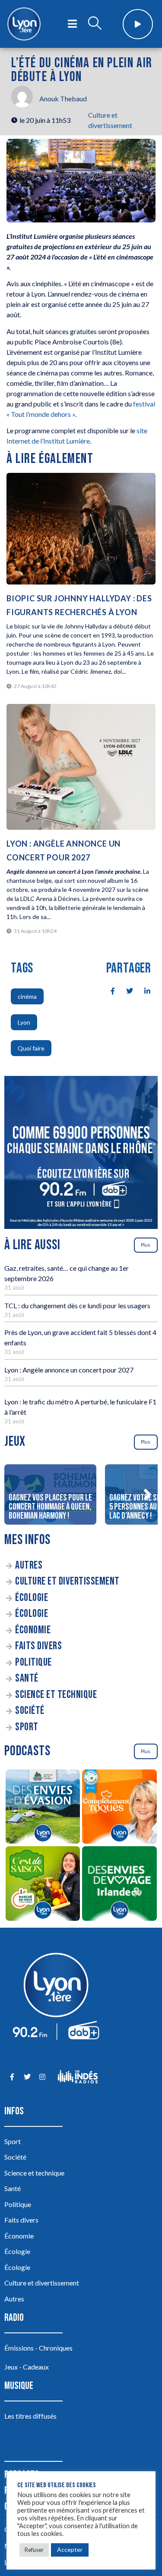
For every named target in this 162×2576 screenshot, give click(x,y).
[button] (147, 1494)
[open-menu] (72, 24)
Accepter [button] (70, 2549)
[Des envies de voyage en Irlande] (120, 1885)
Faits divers (38, 1646)
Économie (33, 1630)
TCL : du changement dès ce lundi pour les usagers (77, 1305)
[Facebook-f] (12, 2077)
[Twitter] (27, 2077)
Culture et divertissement (67, 1581)
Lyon (24, 1022)
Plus (146, 1245)
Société (30, 1711)
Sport (27, 1727)
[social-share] (108, 990)
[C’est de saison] (43, 1885)
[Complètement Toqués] (120, 1808)
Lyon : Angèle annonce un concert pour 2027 (69, 1370)
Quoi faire (31, 1048)
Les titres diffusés (30, 2416)
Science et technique (56, 1695)
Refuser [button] (34, 2550)
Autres (29, 1565)
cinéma (27, 996)
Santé (27, 1678)
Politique (33, 1662)
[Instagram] (42, 2077)
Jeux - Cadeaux (27, 2367)
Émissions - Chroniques (38, 2348)
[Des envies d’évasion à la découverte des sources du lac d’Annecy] (43, 1808)
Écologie (32, 1598)
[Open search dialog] (95, 24)
